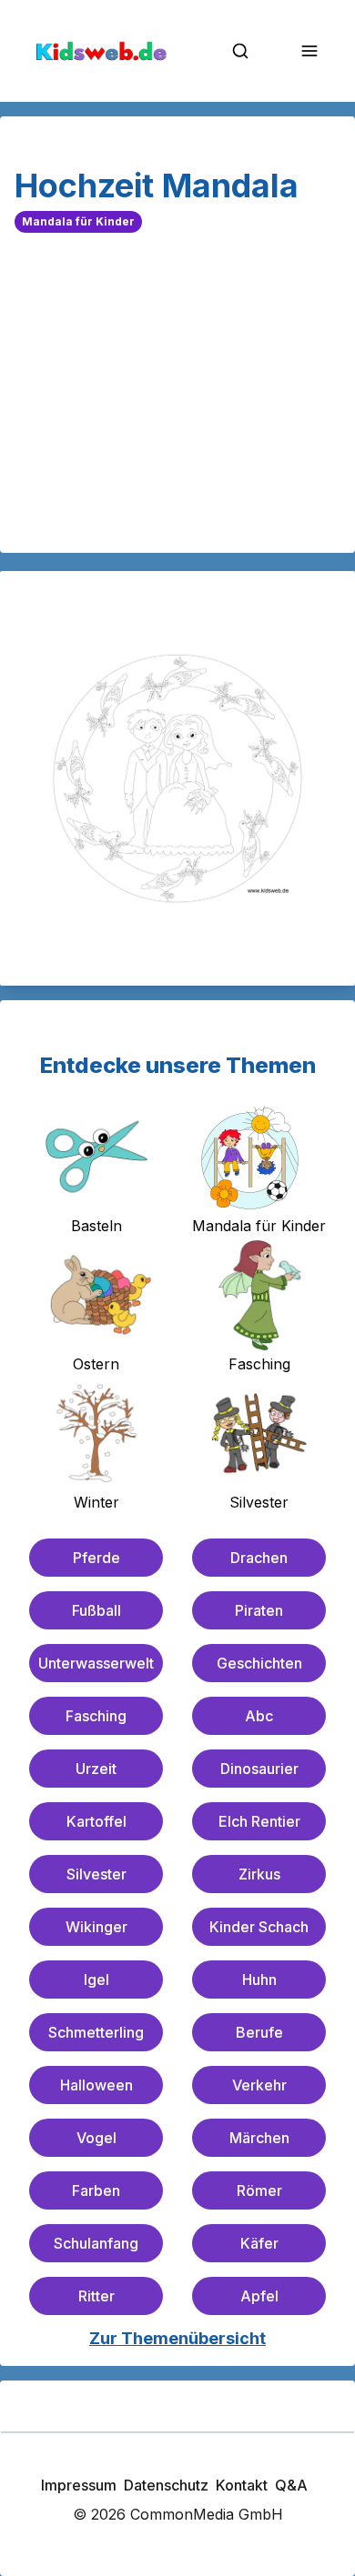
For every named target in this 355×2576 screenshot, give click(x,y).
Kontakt (242, 2485)
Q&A (291, 2485)
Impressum (79, 2485)
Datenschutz (166, 2485)
